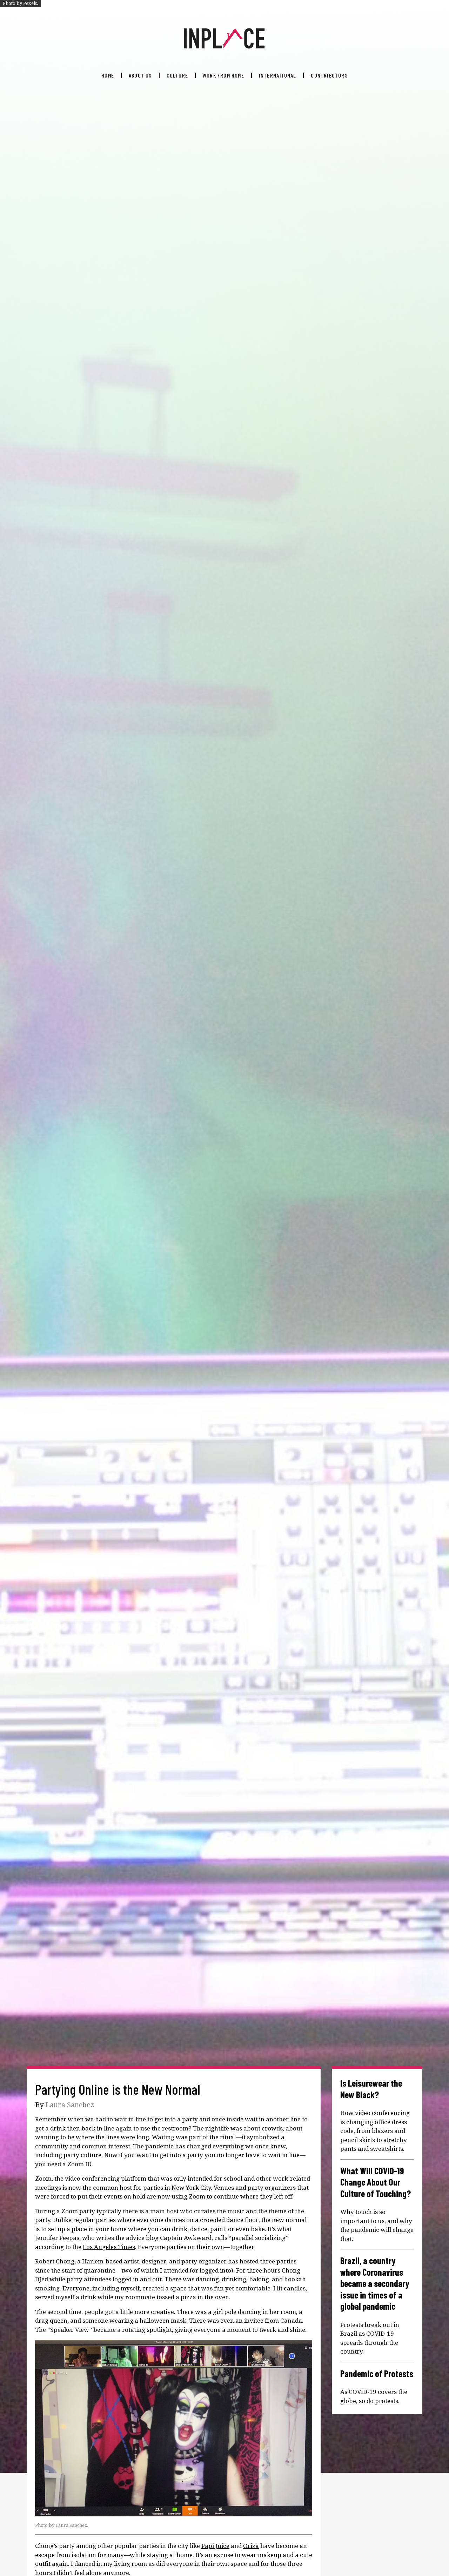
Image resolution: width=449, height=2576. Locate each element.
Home (108, 75)
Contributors (329, 75)
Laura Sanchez (70, 2105)
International (278, 75)
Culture (177, 75)
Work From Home (223, 75)
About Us (140, 75)
